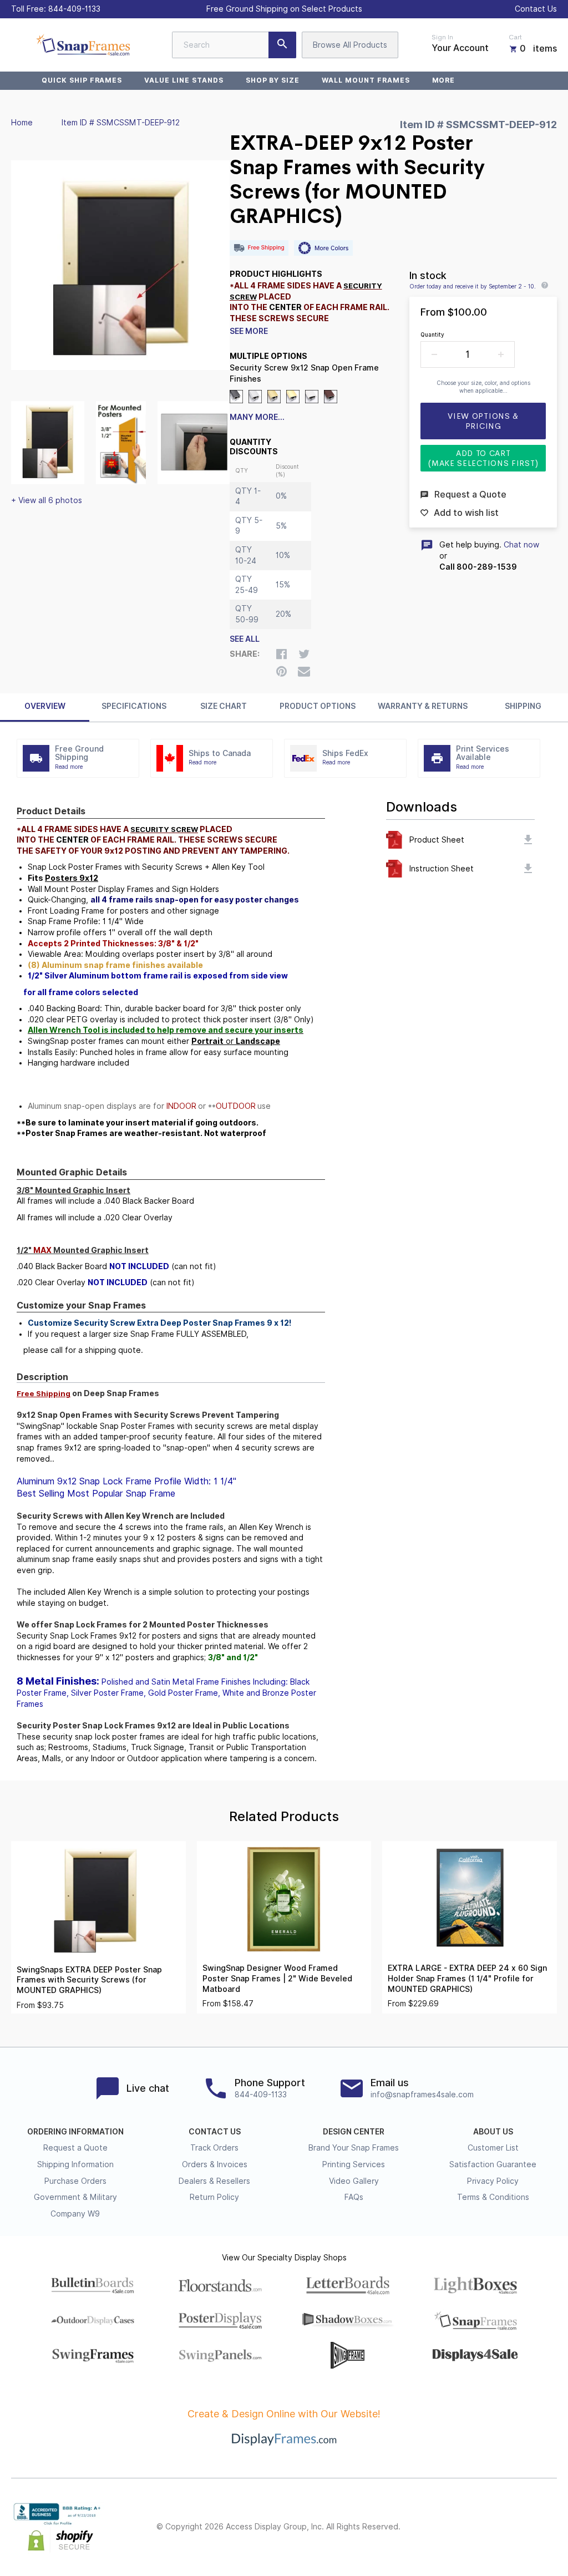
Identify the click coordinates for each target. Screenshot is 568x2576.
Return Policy (214, 2197)
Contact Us (536, 9)
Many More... (257, 417)
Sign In (442, 37)
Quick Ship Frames (82, 80)
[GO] (282, 45)
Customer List (493, 2148)
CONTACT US (215, 2132)
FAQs (354, 2197)
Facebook (453, 2527)
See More (249, 331)
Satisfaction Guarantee (493, 2164)
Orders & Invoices (215, 2164)
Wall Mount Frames (366, 80)
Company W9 (75, 2214)
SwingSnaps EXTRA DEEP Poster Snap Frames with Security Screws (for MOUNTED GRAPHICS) (89, 1980)
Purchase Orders (75, 2181)
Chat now (521, 545)
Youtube (550, 2527)
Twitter (477, 2527)
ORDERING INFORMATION (75, 2132)
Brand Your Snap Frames (354, 2148)
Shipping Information (75, 2164)
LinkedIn (526, 2527)
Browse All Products (350, 45)
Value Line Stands (184, 80)
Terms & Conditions (493, 2197)
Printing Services (354, 2164)
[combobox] (234, 45)
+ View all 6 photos (47, 500)
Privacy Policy (493, 2181)
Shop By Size (273, 80)
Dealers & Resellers (214, 2181)
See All (245, 639)
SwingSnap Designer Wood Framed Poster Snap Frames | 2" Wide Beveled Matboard (277, 1978)
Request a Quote (75, 2148)
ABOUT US (493, 2132)
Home (22, 123)
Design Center (354, 2132)
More (444, 80)
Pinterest (501, 2527)
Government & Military (75, 2197)
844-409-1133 (74, 9)
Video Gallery (354, 2181)
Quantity (432, 334)
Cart (515, 37)
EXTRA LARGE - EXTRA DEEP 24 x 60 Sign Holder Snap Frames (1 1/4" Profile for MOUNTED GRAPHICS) (467, 1978)
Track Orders (214, 2148)
